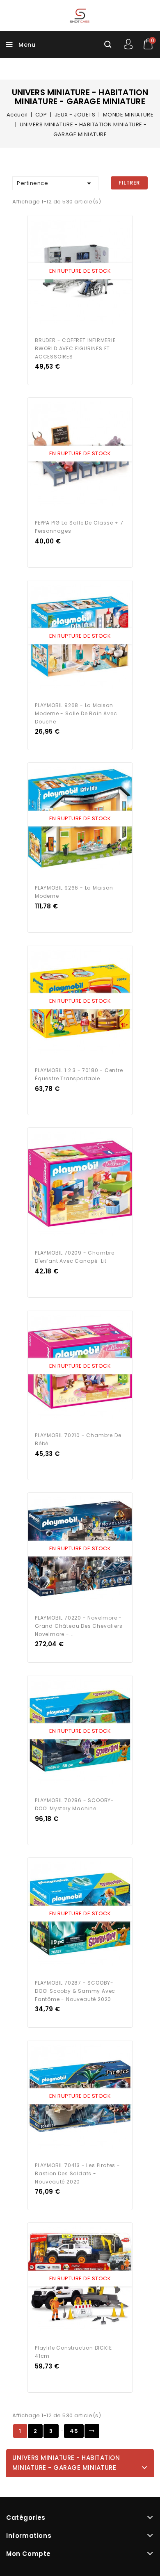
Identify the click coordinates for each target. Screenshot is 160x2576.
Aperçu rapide (72, 272)
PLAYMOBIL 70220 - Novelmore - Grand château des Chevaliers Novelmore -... (79, 1626)
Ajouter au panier (88, 272)
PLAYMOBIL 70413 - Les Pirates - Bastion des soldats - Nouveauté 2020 (78, 2173)
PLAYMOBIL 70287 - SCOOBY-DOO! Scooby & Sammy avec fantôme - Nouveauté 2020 (75, 1991)
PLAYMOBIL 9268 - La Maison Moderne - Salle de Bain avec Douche (76, 713)
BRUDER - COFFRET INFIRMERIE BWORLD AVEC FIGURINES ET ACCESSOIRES (75, 348)
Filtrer (129, 183)
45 (74, 2431)
